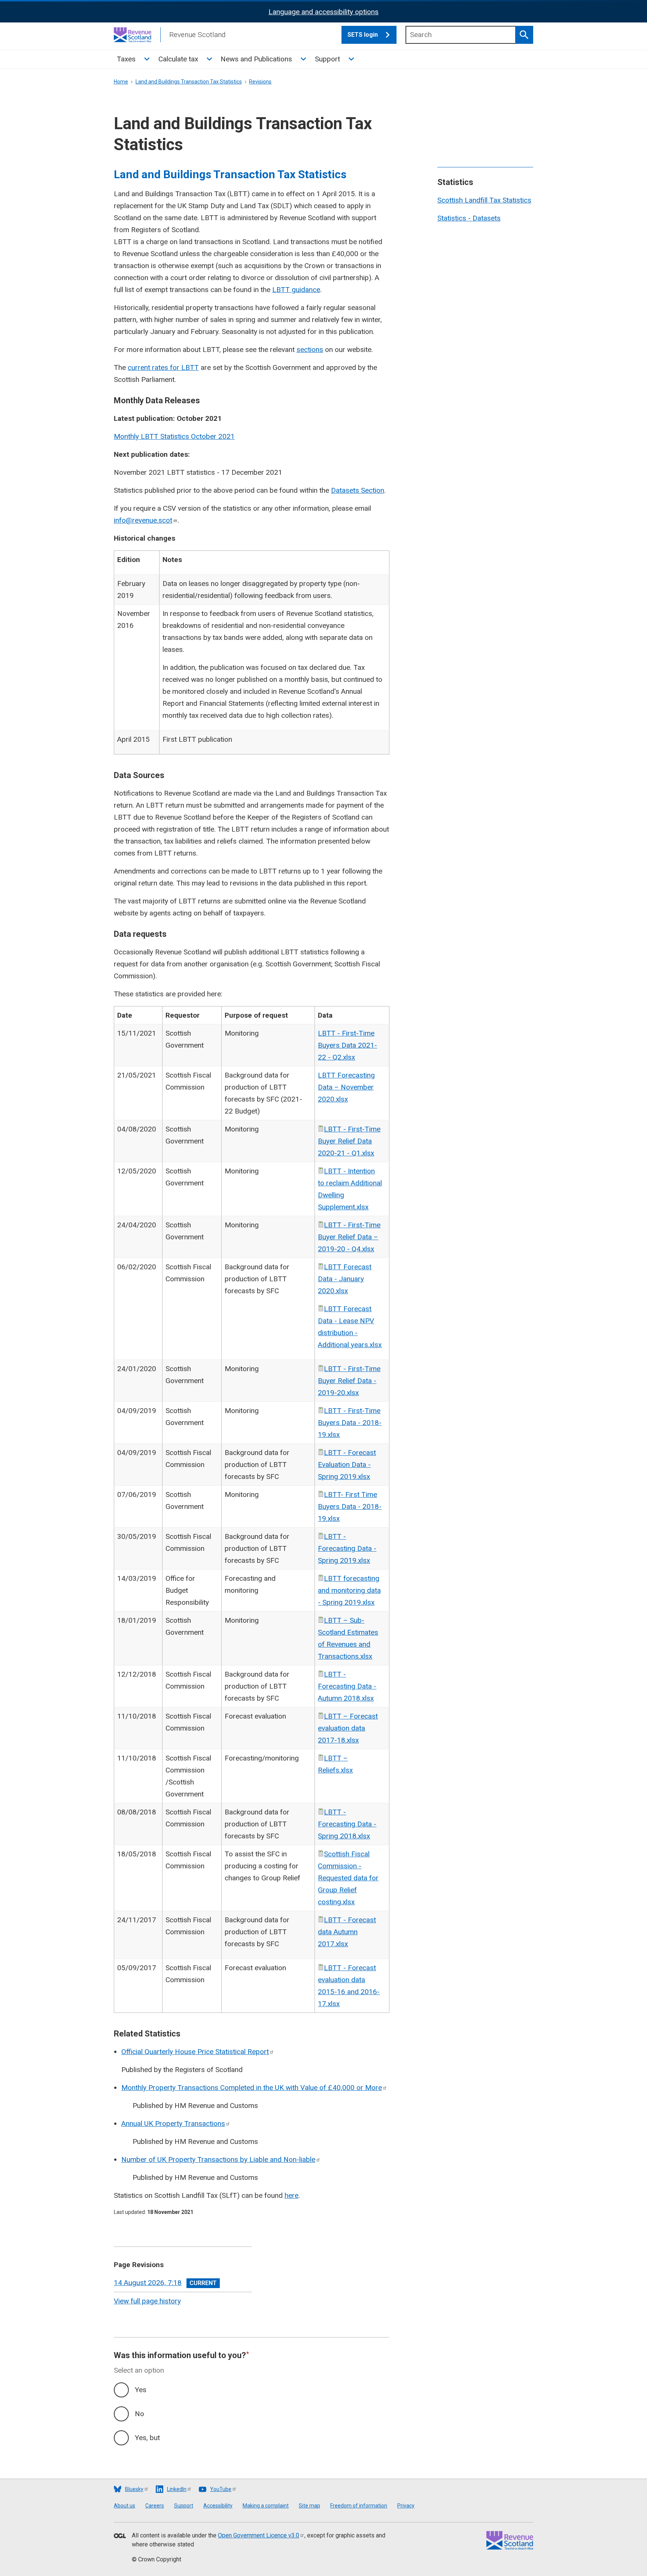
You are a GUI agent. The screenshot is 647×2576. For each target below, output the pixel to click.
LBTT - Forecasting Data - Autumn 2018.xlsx (347, 1686)
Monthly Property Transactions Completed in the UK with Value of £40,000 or (252, 2088)
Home (121, 82)
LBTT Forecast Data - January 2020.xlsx (345, 1279)
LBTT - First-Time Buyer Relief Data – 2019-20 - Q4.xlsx (349, 1237)
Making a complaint (266, 2506)
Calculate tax (178, 59)
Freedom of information (359, 2506)
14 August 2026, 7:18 (148, 2283)
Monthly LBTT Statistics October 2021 (174, 436)
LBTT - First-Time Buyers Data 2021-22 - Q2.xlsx (347, 1045)
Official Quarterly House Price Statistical (195, 2052)
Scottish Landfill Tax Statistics (484, 200)
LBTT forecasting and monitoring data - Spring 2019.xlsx (349, 1590)
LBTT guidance (296, 290)
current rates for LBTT (163, 367)
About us (124, 2506)
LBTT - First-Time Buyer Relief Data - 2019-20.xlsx (349, 1381)
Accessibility (218, 2506)
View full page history (147, 2301)
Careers (155, 2506)
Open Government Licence (259, 2535)
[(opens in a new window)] (120, 2536)
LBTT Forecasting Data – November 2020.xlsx (346, 1087)
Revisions (260, 82)
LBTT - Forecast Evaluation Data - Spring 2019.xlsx (347, 1465)
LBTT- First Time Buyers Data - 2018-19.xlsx (350, 1506)
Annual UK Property (173, 2124)
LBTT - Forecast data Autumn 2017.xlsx (347, 1932)
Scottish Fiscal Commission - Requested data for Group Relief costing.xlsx (348, 1878)
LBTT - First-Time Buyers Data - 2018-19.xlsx (350, 1423)
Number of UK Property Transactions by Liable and (218, 2159)
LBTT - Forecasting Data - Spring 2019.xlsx (347, 1548)
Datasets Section (358, 490)
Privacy (406, 2506)
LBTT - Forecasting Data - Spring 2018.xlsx (347, 1824)
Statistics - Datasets (469, 218)
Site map (309, 2506)
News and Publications (256, 59)
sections (310, 350)
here (291, 2195)
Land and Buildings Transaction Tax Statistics (189, 82)
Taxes (126, 59)
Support (327, 59)
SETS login (363, 35)
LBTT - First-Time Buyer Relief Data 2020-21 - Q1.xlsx (349, 1141)
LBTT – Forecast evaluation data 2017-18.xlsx (348, 1728)
